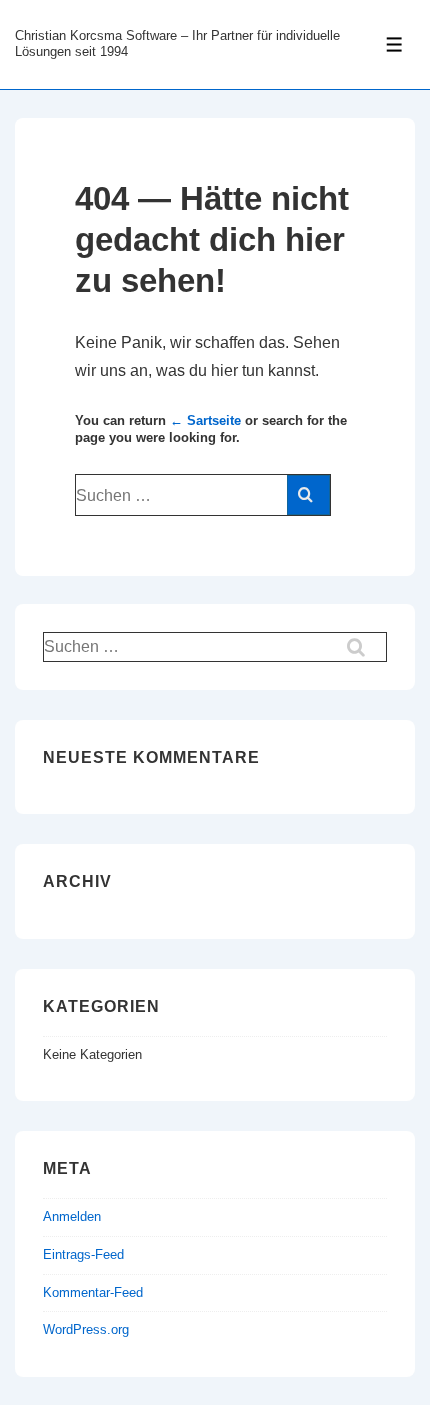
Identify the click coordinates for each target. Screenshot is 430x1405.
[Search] (308, 495)
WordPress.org (86, 1329)
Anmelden (72, 1216)
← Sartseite (205, 420)
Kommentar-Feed (93, 1292)
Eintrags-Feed (83, 1254)
